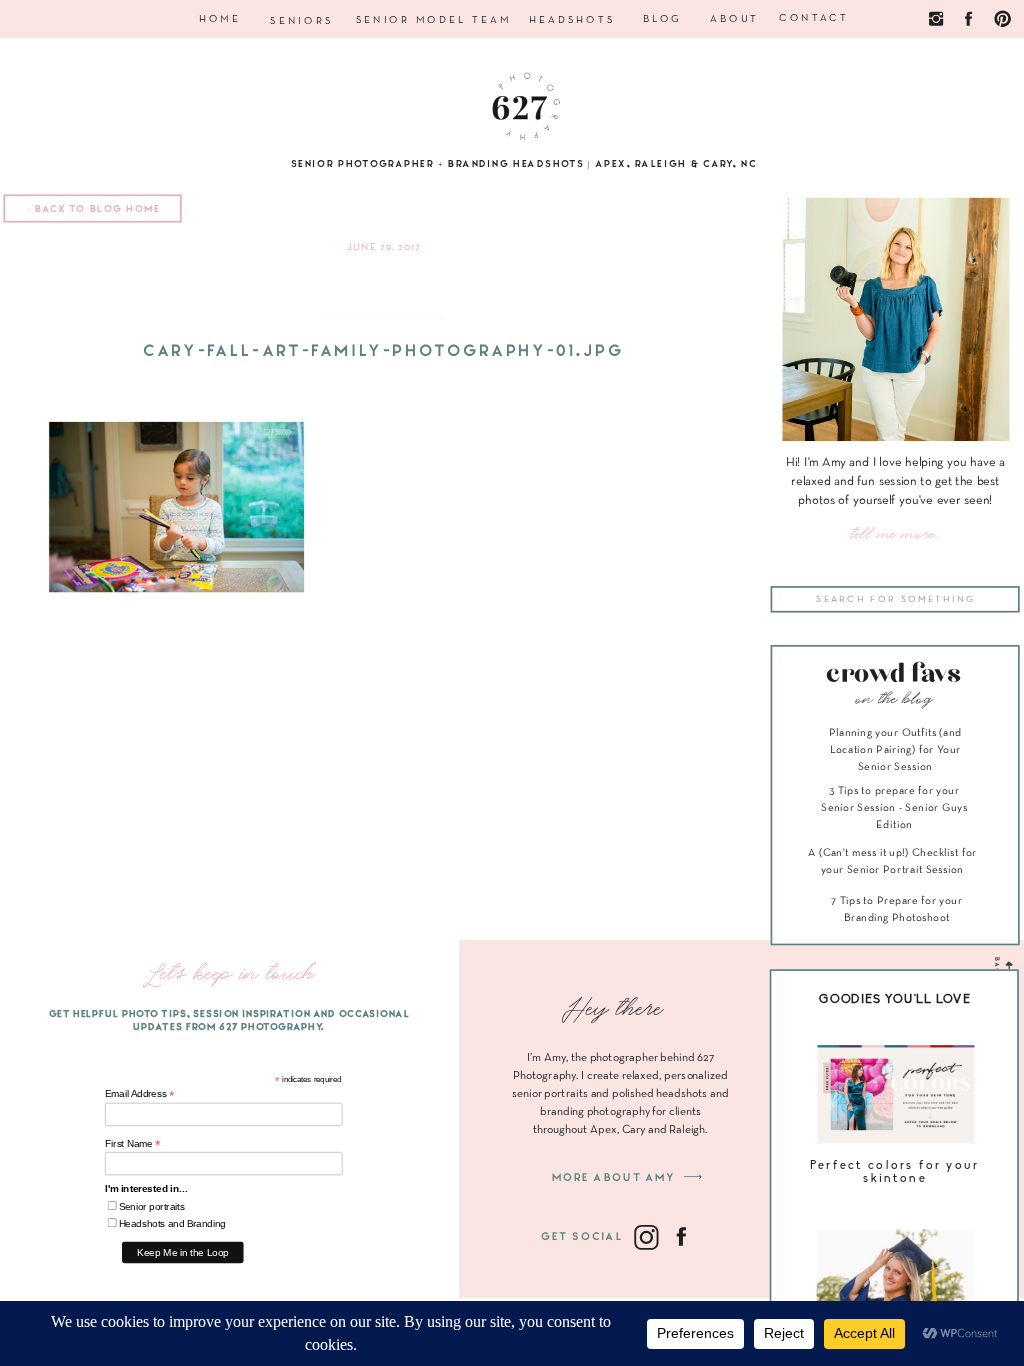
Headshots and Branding (172, 1223)
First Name (133, 1143)
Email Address (140, 1094)
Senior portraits (152, 1206)
